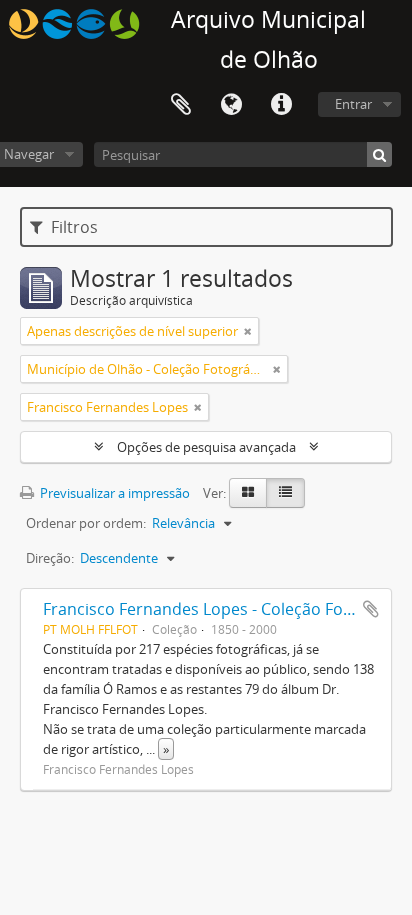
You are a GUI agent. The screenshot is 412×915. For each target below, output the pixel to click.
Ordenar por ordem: (86, 523)
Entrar (353, 104)
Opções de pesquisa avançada (206, 447)
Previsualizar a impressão (113, 493)
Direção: (50, 558)
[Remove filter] (248, 331)
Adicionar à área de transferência (371, 609)
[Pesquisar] (379, 154)
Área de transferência (181, 105)
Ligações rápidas (281, 105)
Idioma (231, 105)
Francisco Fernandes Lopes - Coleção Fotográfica (226, 609)
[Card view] (248, 493)
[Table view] (285, 493)
